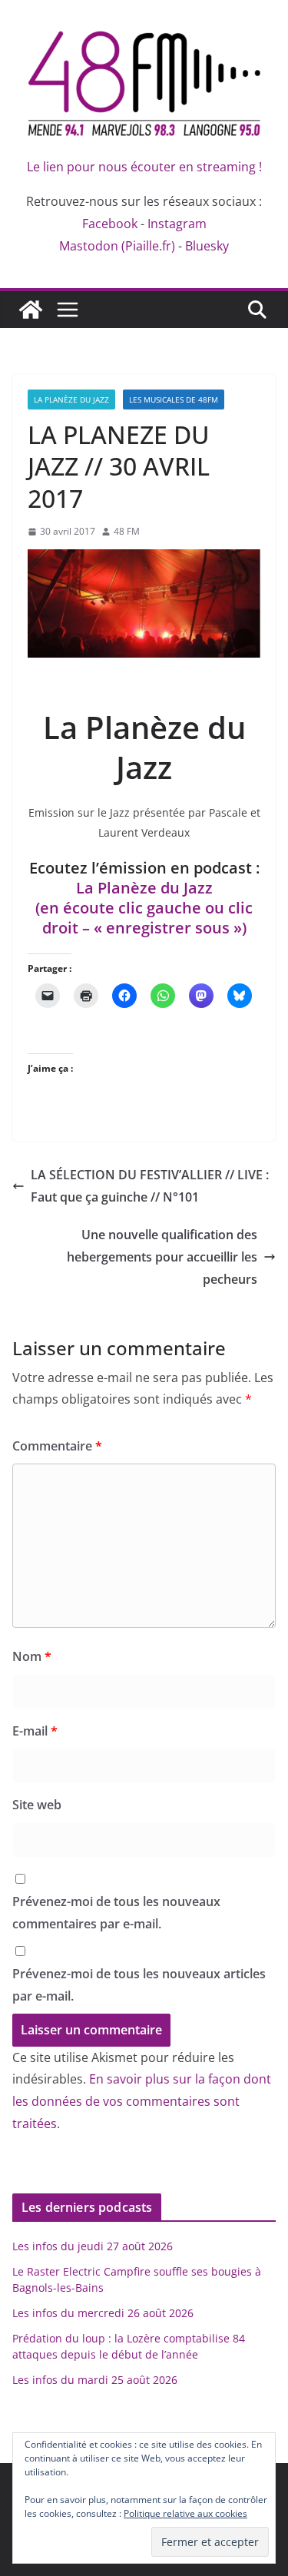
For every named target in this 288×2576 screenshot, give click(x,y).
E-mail (35, 1731)
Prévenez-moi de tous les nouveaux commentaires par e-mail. (116, 1913)
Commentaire (57, 1446)
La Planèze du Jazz (71, 399)
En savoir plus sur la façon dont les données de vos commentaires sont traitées (142, 2101)
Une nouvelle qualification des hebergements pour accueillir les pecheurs (162, 1257)
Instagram (177, 224)
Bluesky (207, 246)
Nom (32, 1656)
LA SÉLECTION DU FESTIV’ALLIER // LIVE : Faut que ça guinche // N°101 (150, 1186)
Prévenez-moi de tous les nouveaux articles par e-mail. (139, 1985)
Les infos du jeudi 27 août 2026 (93, 2246)
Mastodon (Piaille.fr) (117, 246)
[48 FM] (31, 310)
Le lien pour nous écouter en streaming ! (144, 167)
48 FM (127, 531)
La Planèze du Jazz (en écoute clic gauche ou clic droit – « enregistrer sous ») (144, 908)
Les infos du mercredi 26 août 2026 (103, 2313)
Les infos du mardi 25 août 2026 (95, 2380)
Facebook (110, 224)
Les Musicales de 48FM (174, 399)
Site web (37, 1805)
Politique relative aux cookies (185, 2513)
